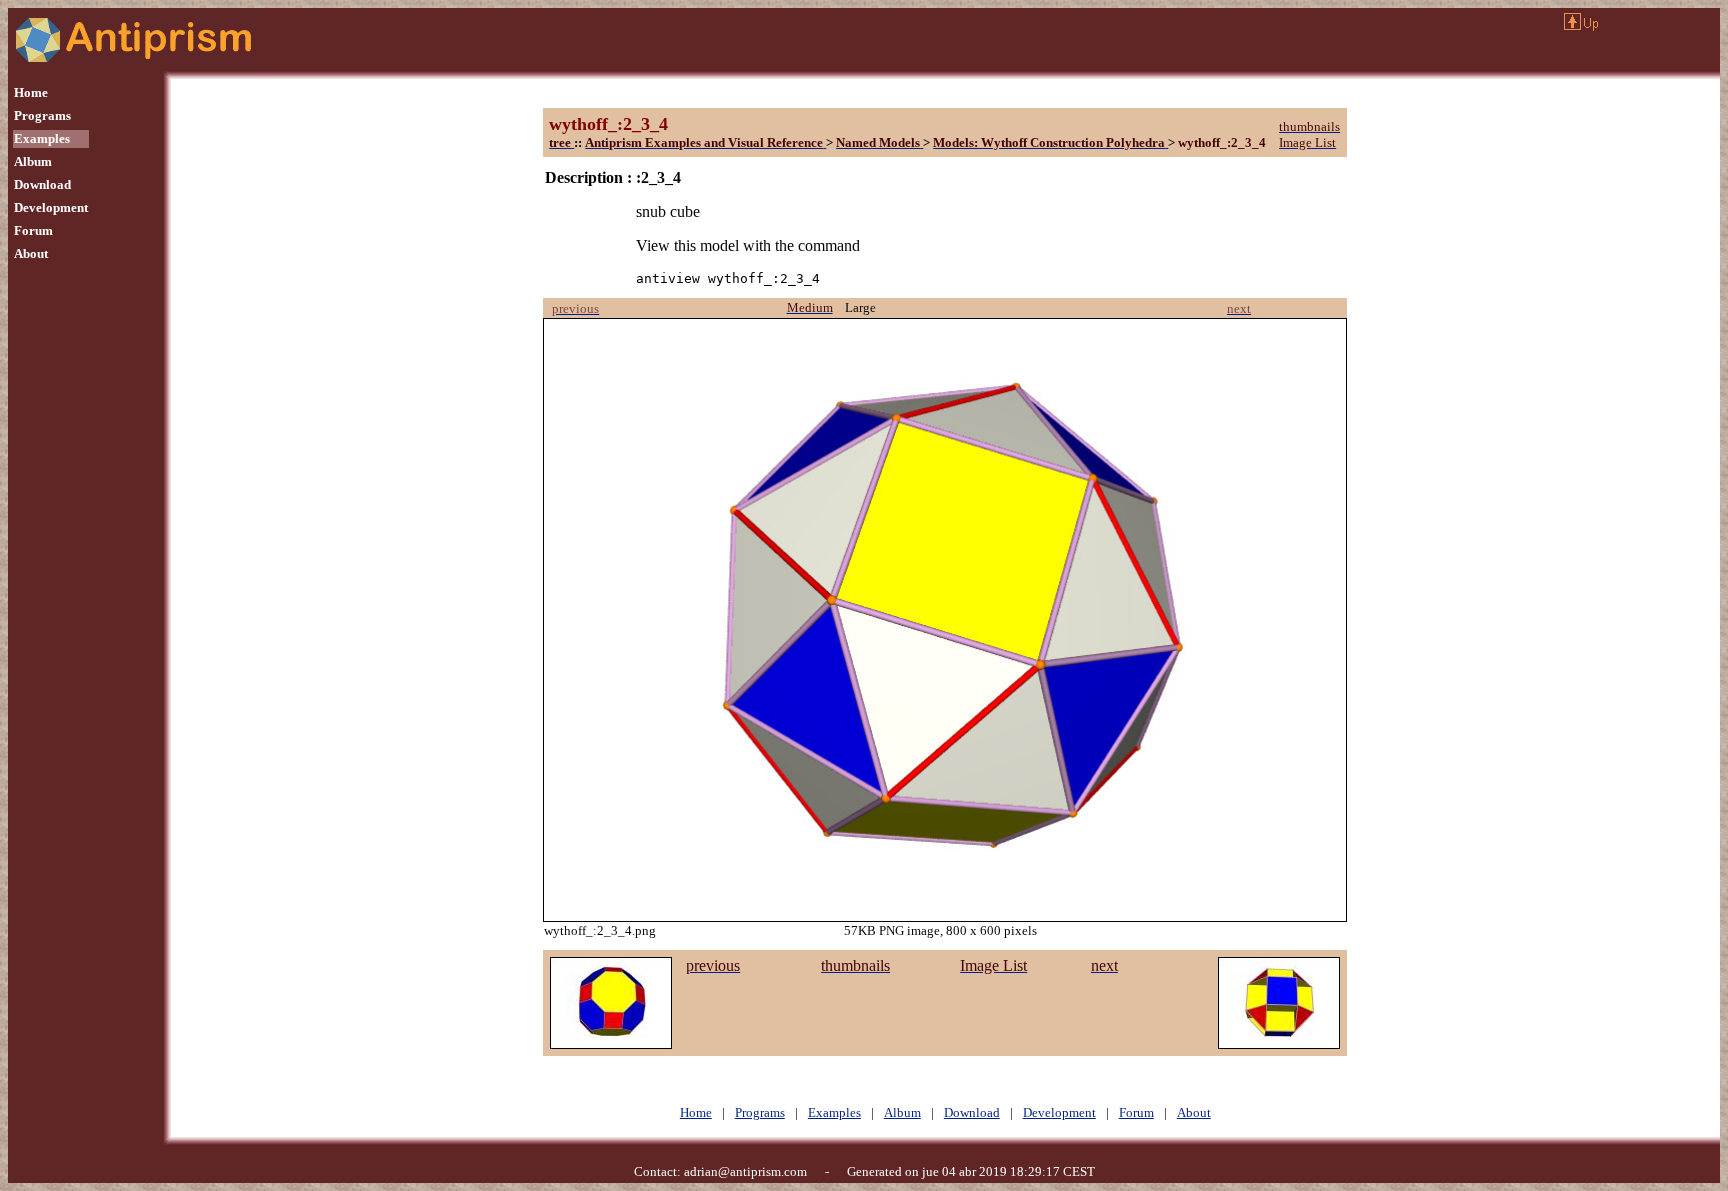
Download (42, 184)
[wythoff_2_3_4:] (611, 1043)
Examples (42, 138)
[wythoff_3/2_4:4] (1279, 1043)
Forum (33, 230)
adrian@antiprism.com (745, 1171)
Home (31, 92)
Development (51, 207)
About (31, 253)
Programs (42, 115)
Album (33, 161)
